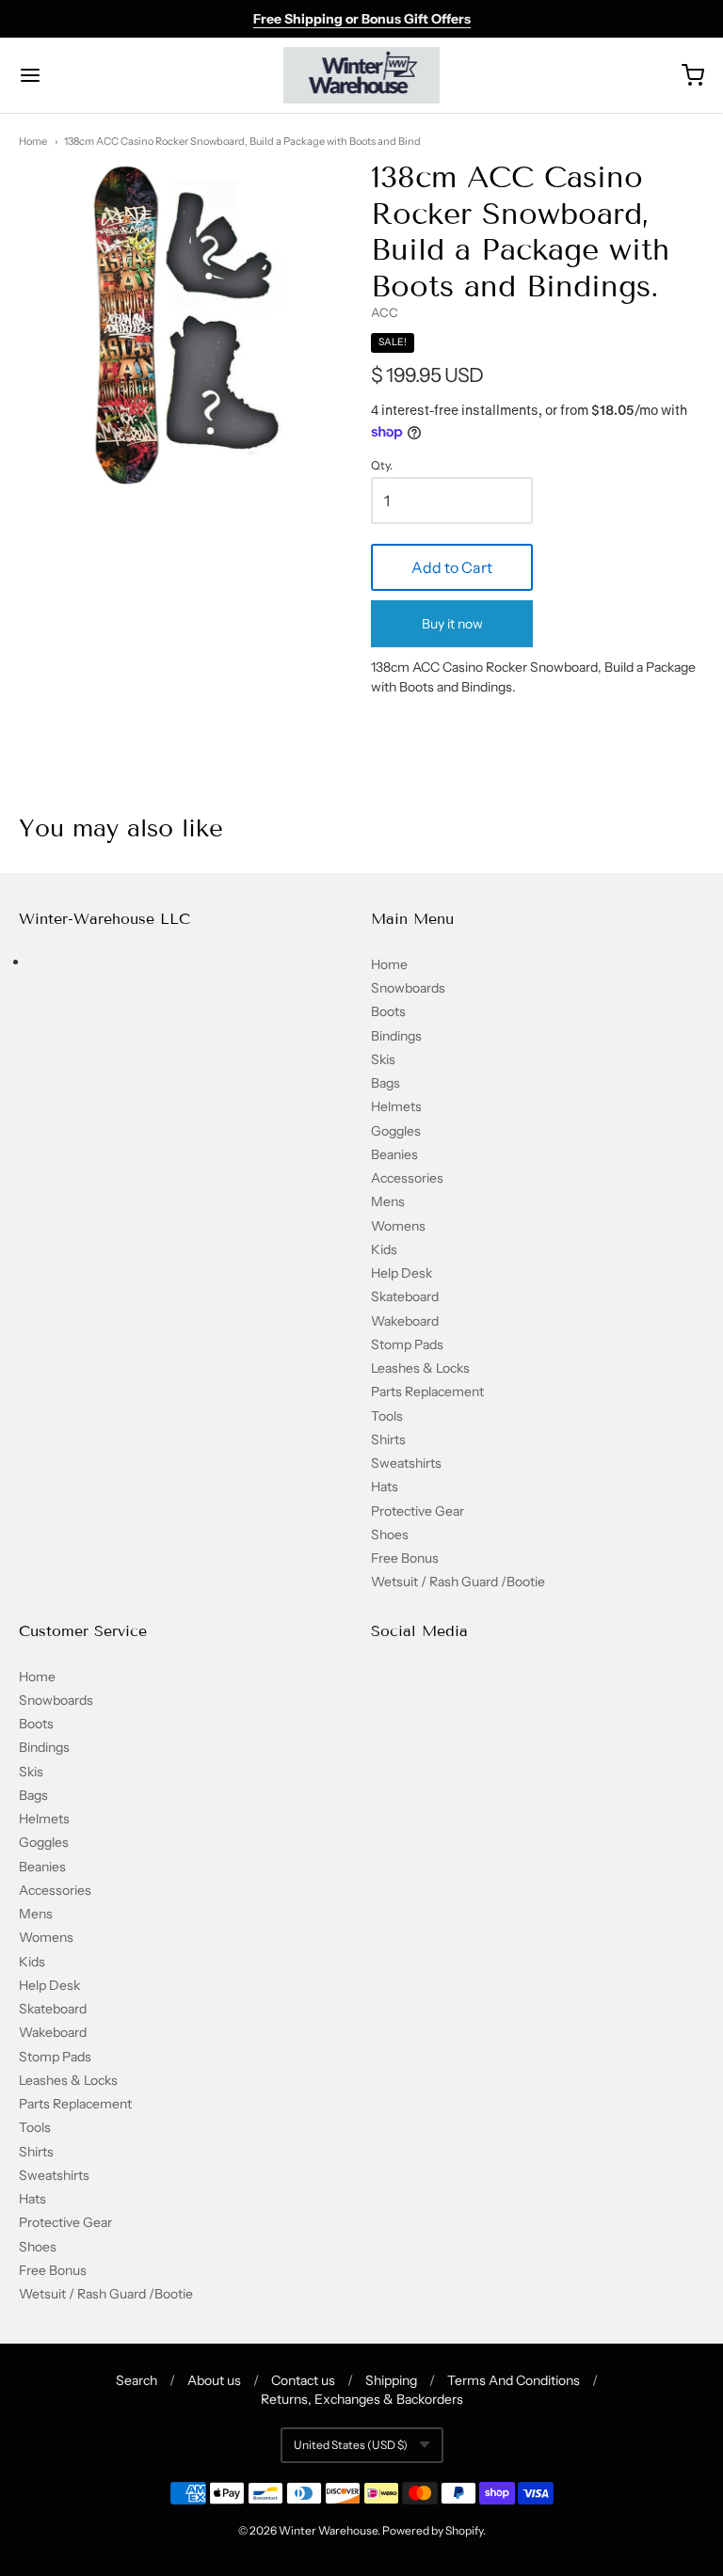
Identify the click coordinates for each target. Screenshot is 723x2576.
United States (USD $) (351, 2445)
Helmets (396, 1106)
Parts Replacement (427, 1391)
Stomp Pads (407, 1344)
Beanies (394, 1154)
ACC (385, 312)
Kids (384, 1249)
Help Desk (402, 1273)
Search (137, 2380)
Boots (388, 1011)
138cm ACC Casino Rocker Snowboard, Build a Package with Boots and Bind (242, 141)
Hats (385, 1487)
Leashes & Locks (420, 1368)
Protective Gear (418, 1511)
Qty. (382, 466)
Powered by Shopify (433, 2530)
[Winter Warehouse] (362, 75)
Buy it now (452, 624)
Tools (387, 1416)
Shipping (391, 2380)
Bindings (396, 1036)
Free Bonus (405, 1558)
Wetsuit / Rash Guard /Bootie (458, 1582)
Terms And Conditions (514, 2380)
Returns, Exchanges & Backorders (362, 2399)
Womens (398, 1226)
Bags (386, 1083)
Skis (383, 1059)
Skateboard (405, 1296)
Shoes (390, 1534)
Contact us (303, 2380)
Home (33, 141)
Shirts (388, 1439)
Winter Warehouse (328, 2530)
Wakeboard (405, 1321)
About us (214, 2380)
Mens (388, 1201)
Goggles (396, 1131)
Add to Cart (452, 567)
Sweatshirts (406, 1463)
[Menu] (88, 75)
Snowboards (408, 988)
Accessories (407, 1178)
